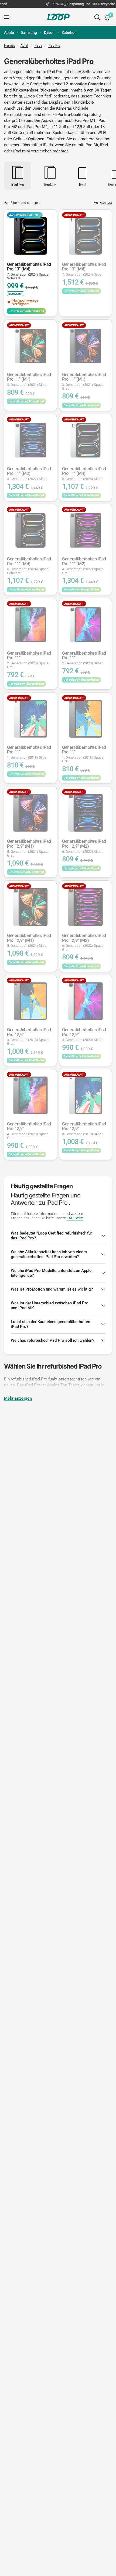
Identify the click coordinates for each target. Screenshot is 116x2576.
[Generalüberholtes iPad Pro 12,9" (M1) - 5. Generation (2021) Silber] (30, 907)
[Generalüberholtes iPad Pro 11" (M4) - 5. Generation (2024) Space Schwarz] (30, 530)
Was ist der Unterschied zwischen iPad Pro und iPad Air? (50, 1305)
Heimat (9, 45)
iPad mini (22, 151)
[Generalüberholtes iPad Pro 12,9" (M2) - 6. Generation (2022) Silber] (86, 813)
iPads (38, 45)
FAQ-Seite (75, 1218)
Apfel (24, 45)
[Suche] (97, 17)
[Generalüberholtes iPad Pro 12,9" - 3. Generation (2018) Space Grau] (30, 1001)
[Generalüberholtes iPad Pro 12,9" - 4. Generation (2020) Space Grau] (30, 1095)
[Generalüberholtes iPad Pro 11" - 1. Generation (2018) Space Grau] (86, 719)
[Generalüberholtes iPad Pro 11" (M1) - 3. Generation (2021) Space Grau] (86, 346)
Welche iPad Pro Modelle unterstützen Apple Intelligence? (51, 1273)
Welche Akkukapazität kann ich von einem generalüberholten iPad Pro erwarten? (49, 1254)
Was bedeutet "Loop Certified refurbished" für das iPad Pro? (51, 1236)
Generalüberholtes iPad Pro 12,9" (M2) (84, 846)
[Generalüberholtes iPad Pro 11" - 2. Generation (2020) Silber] (86, 625)
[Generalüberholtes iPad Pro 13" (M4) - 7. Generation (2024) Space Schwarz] (30, 236)
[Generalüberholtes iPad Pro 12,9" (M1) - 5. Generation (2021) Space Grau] (30, 813)
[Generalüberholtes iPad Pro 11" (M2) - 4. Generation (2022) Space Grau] (86, 530)
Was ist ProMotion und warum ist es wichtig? (52, 1289)
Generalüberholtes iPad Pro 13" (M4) (29, 271)
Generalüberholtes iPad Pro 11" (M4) (84, 474)
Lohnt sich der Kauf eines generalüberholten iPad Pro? (50, 1324)
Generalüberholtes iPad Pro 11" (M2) (29, 474)
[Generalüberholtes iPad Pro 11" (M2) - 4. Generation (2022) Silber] (30, 440)
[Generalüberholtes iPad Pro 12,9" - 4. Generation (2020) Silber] (86, 1001)
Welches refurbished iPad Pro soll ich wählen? (52, 1340)
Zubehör (69, 32)
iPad (104, 145)
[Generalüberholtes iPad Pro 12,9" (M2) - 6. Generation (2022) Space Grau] (86, 907)
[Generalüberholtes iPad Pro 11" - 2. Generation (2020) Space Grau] (30, 625)
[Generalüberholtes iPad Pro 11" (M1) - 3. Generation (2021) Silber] (30, 346)
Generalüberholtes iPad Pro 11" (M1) (29, 379)
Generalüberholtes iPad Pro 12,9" (29, 1036)
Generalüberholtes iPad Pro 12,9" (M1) (29, 848)
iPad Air (91, 145)
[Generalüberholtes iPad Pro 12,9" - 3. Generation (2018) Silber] (86, 1095)
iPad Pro (54, 45)
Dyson (49, 32)
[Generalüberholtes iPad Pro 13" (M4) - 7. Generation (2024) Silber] (86, 236)
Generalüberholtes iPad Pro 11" (29, 660)
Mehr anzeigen (18, 1398)
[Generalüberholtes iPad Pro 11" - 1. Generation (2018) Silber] (30, 719)
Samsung (29, 32)
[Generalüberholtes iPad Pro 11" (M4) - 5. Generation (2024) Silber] (86, 440)
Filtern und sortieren (25, 203)
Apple (9, 32)
